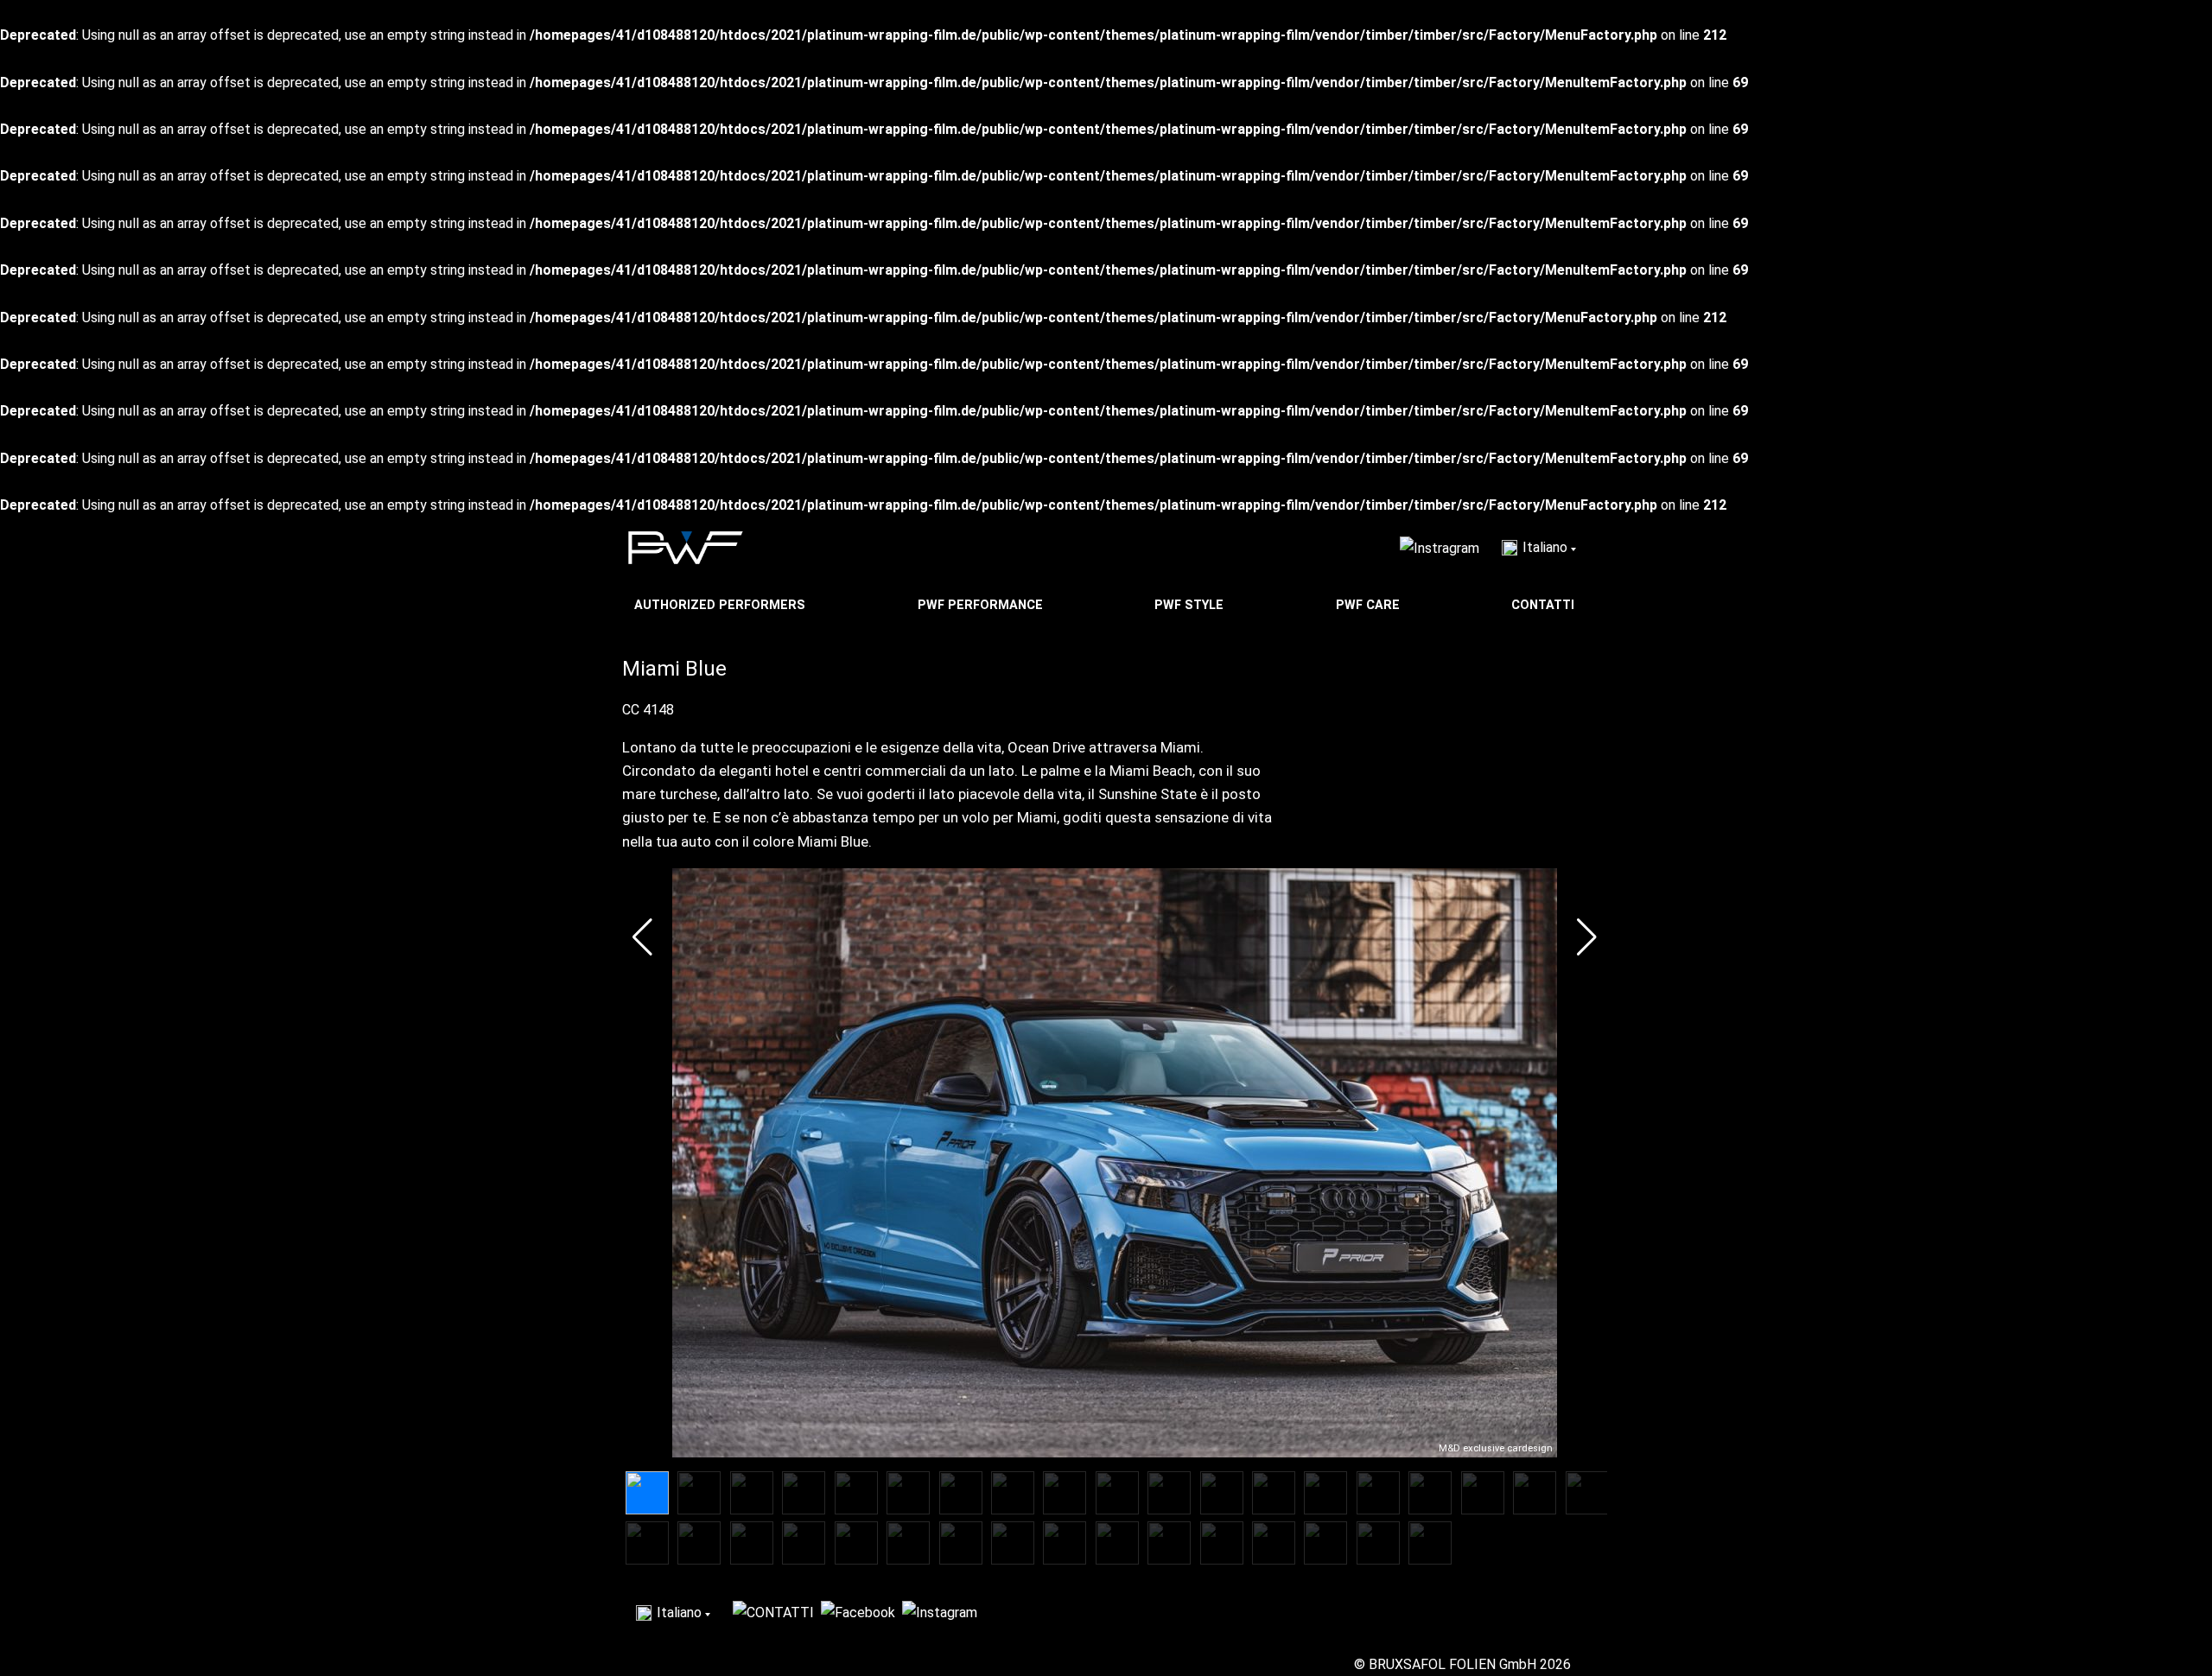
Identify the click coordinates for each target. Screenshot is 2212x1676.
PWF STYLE (1191, 605)
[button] (642, 937)
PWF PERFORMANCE (982, 605)
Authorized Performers (721, 605)
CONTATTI (1545, 605)
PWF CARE (1370, 605)
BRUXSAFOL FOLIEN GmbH (1452, 1664)
